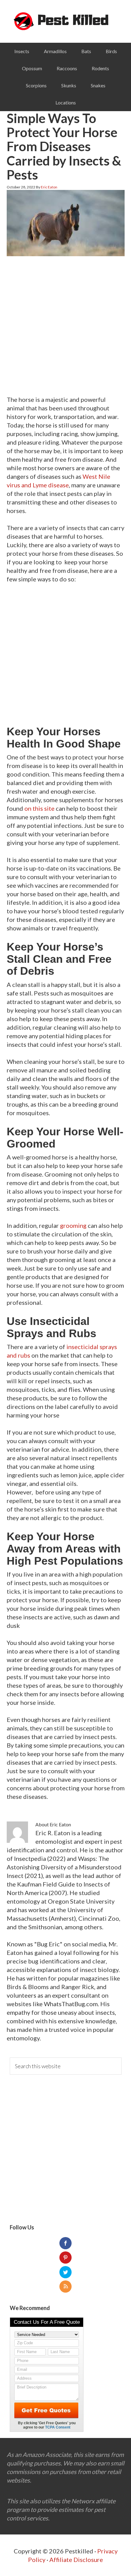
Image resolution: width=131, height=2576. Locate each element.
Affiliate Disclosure (76, 2560)
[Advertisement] (65, 327)
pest (66, 21)
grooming (73, 1225)
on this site (39, 808)
